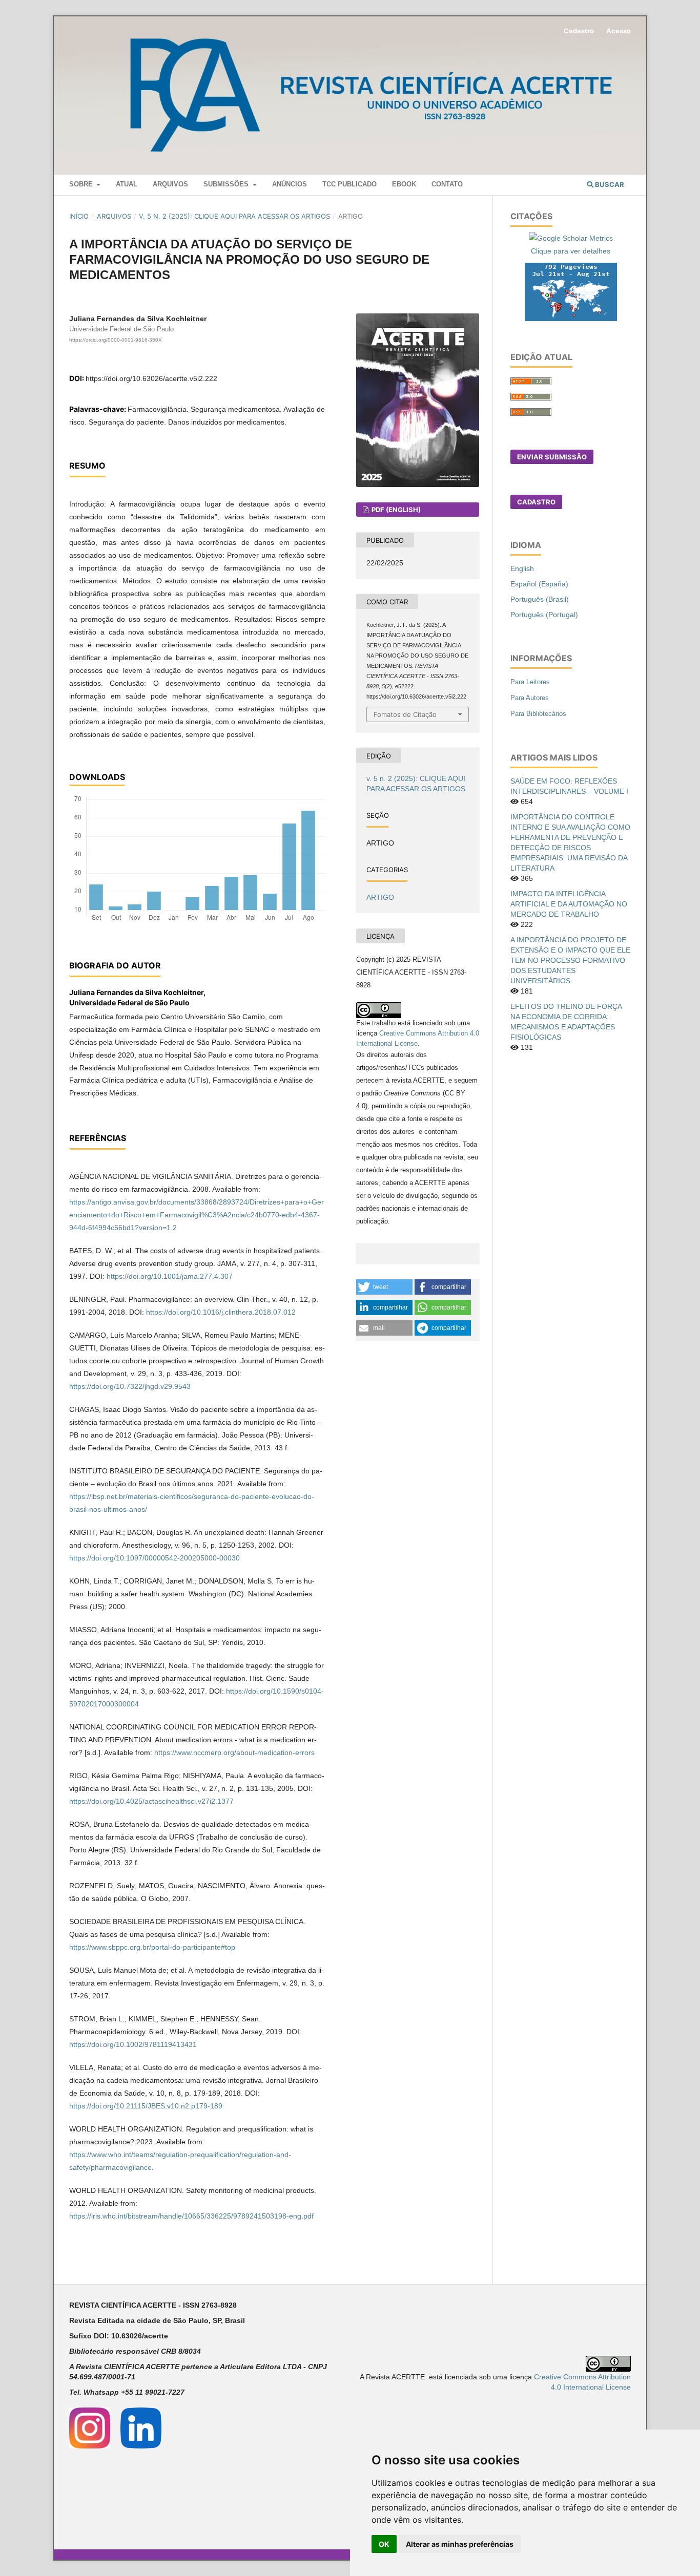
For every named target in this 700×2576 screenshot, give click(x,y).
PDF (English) (395, 510)
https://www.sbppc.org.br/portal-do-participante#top (152, 1947)
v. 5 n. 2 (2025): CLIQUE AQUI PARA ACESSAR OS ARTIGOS (234, 216)
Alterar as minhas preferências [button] (460, 2544)
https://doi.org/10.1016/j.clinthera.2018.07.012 (221, 1312)
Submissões (227, 184)
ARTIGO (380, 897)
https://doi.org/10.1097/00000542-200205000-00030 (155, 1558)
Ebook (404, 184)
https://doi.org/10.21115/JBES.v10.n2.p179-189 (146, 2106)
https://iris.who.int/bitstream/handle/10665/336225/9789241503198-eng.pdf (191, 2216)
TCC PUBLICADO (349, 184)
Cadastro (579, 31)
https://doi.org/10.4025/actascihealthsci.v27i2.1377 (151, 1801)
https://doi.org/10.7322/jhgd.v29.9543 (130, 1386)
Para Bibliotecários (538, 714)
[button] (384, 1287)
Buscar (609, 184)
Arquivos (170, 184)
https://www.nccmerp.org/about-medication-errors (234, 1752)
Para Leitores (530, 682)
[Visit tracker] (571, 291)
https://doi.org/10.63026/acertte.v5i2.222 (151, 378)
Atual (127, 184)
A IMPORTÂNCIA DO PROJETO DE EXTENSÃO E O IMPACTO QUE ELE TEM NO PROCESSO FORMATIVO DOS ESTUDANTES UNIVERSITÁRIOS (570, 960)
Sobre (82, 184)
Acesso (619, 31)
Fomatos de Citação (405, 714)
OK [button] (384, 2544)
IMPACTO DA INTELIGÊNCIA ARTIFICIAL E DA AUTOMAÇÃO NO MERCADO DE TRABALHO (569, 904)
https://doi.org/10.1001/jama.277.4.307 (170, 1276)
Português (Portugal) (544, 615)
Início (79, 216)
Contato (447, 184)
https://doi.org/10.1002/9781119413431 (133, 2044)
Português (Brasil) (540, 599)
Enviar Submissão (552, 457)
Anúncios (290, 184)
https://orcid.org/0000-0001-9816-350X (116, 340)
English (522, 568)
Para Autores (530, 698)
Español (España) (539, 584)
